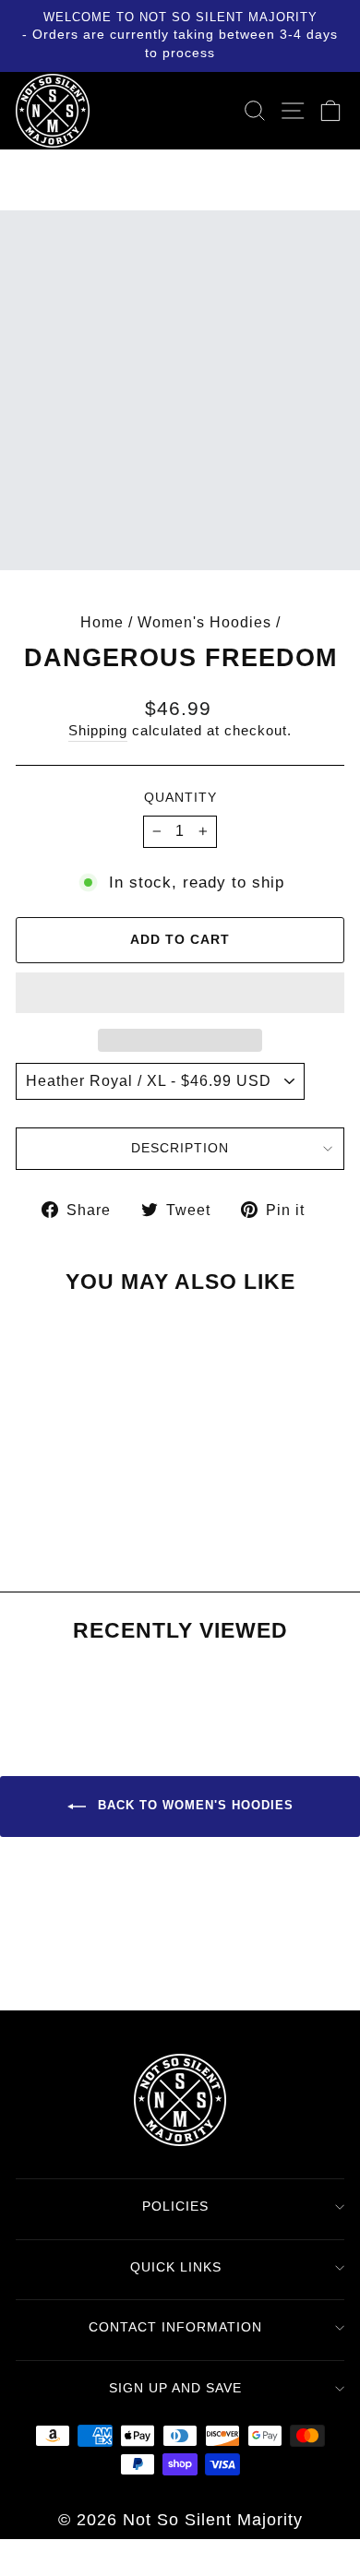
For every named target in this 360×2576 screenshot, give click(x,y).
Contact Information (175, 2327)
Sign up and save (175, 2388)
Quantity (180, 797)
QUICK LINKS (176, 2267)
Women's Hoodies (204, 622)
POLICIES (175, 2206)
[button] (180, 993)
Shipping (98, 731)
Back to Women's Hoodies (193, 1806)
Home (102, 622)
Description (180, 1148)
